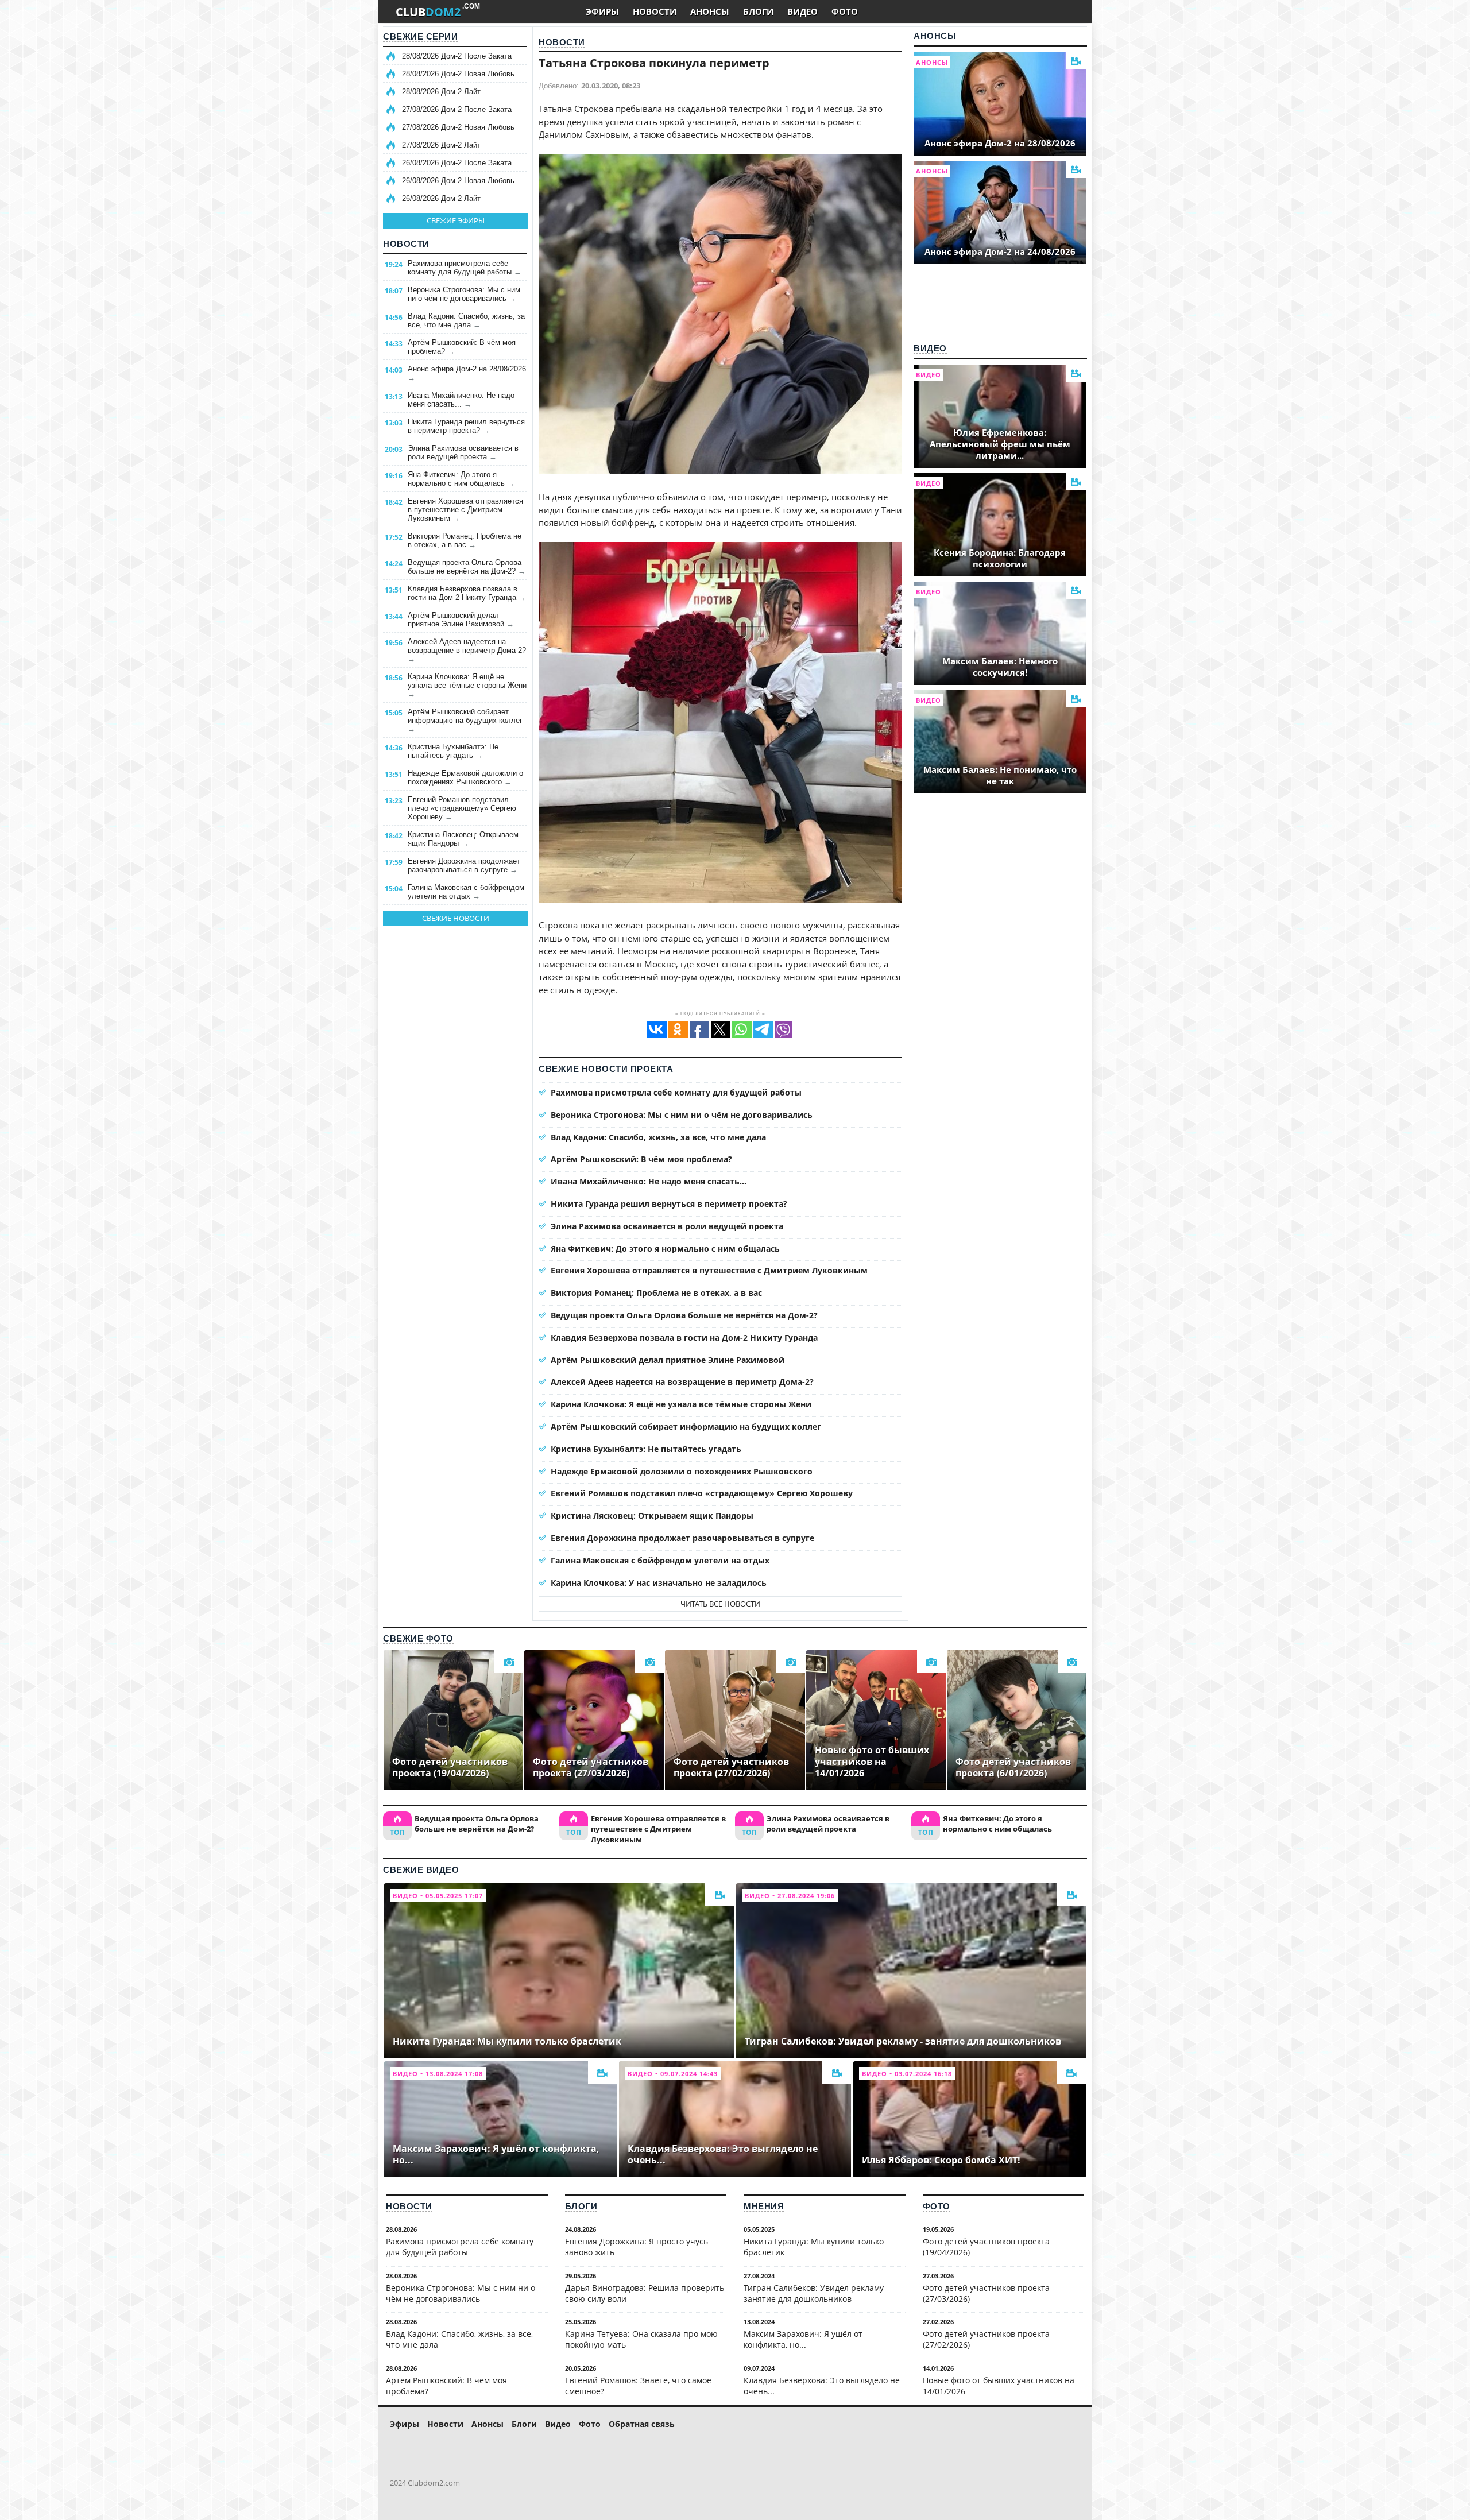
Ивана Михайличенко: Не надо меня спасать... (461, 400)
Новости (406, 244)
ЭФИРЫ (602, 11)
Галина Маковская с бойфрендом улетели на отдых (466, 892)
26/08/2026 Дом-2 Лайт (441, 198)
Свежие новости (456, 918)
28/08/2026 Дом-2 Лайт (441, 92)
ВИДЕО (802, 11)
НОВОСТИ (655, 11)
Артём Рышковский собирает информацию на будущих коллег (465, 720)
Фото (937, 2206)
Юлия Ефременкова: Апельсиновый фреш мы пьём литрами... (1000, 444)
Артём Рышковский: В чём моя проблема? (462, 347)
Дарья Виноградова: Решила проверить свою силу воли (645, 2293)
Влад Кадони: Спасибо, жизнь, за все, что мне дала (466, 320)
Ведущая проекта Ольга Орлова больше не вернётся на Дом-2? (467, 567)
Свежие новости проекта (606, 1069)
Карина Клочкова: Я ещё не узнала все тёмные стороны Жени (467, 685)
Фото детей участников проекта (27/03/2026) (986, 2293)
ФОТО (845, 11)
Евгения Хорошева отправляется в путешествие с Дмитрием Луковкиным (465, 510)
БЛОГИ (758, 11)
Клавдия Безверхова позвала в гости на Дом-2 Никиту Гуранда (467, 593)
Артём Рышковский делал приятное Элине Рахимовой (461, 620)
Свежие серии (420, 36)
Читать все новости (720, 1604)
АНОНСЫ (710, 11)
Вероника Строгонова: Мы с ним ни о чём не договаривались (464, 294)
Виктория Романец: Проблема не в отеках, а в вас (465, 540)
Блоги (581, 2206)
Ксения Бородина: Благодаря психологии (1000, 558)
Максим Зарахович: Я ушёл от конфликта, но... (803, 2339)
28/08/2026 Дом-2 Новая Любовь (458, 74)
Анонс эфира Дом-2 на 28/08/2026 (467, 373)
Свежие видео (421, 1870)
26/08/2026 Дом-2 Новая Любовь (458, 181)
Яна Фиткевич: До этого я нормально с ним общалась (461, 479)
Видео (930, 348)
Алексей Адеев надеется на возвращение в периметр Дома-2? (467, 650)
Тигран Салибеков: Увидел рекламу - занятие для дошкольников (816, 2293)
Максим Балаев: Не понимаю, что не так (1000, 775)
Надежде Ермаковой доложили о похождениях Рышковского (465, 777)
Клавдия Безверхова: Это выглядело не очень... (822, 2386)
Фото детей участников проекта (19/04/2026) (986, 2247)
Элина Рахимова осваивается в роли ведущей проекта (463, 452)
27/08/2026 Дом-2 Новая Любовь (458, 127)
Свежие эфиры (456, 220)
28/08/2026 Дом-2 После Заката (457, 56)
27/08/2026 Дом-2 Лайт (441, 145)
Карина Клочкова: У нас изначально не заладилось (659, 1583)
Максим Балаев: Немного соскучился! (1000, 667)
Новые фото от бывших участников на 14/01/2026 (999, 2386)
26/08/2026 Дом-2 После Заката (457, 163)
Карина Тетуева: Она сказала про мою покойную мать (641, 2339)
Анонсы (935, 36)
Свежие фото (418, 1638)
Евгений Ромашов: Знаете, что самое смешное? (638, 2386)
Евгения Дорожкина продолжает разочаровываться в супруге (464, 865)
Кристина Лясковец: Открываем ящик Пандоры (463, 839)
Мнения (764, 2206)
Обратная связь (642, 2424)
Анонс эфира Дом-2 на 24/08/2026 (1000, 251)
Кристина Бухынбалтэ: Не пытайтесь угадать (453, 751)
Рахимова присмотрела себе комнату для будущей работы (465, 268)
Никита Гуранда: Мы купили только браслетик (814, 2247)
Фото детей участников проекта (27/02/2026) (986, 2339)
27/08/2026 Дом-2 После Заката (457, 109)
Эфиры (405, 2424)
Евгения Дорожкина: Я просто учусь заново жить (637, 2247)
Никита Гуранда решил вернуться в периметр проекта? (466, 426)
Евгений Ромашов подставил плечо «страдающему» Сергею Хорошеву (462, 808)
